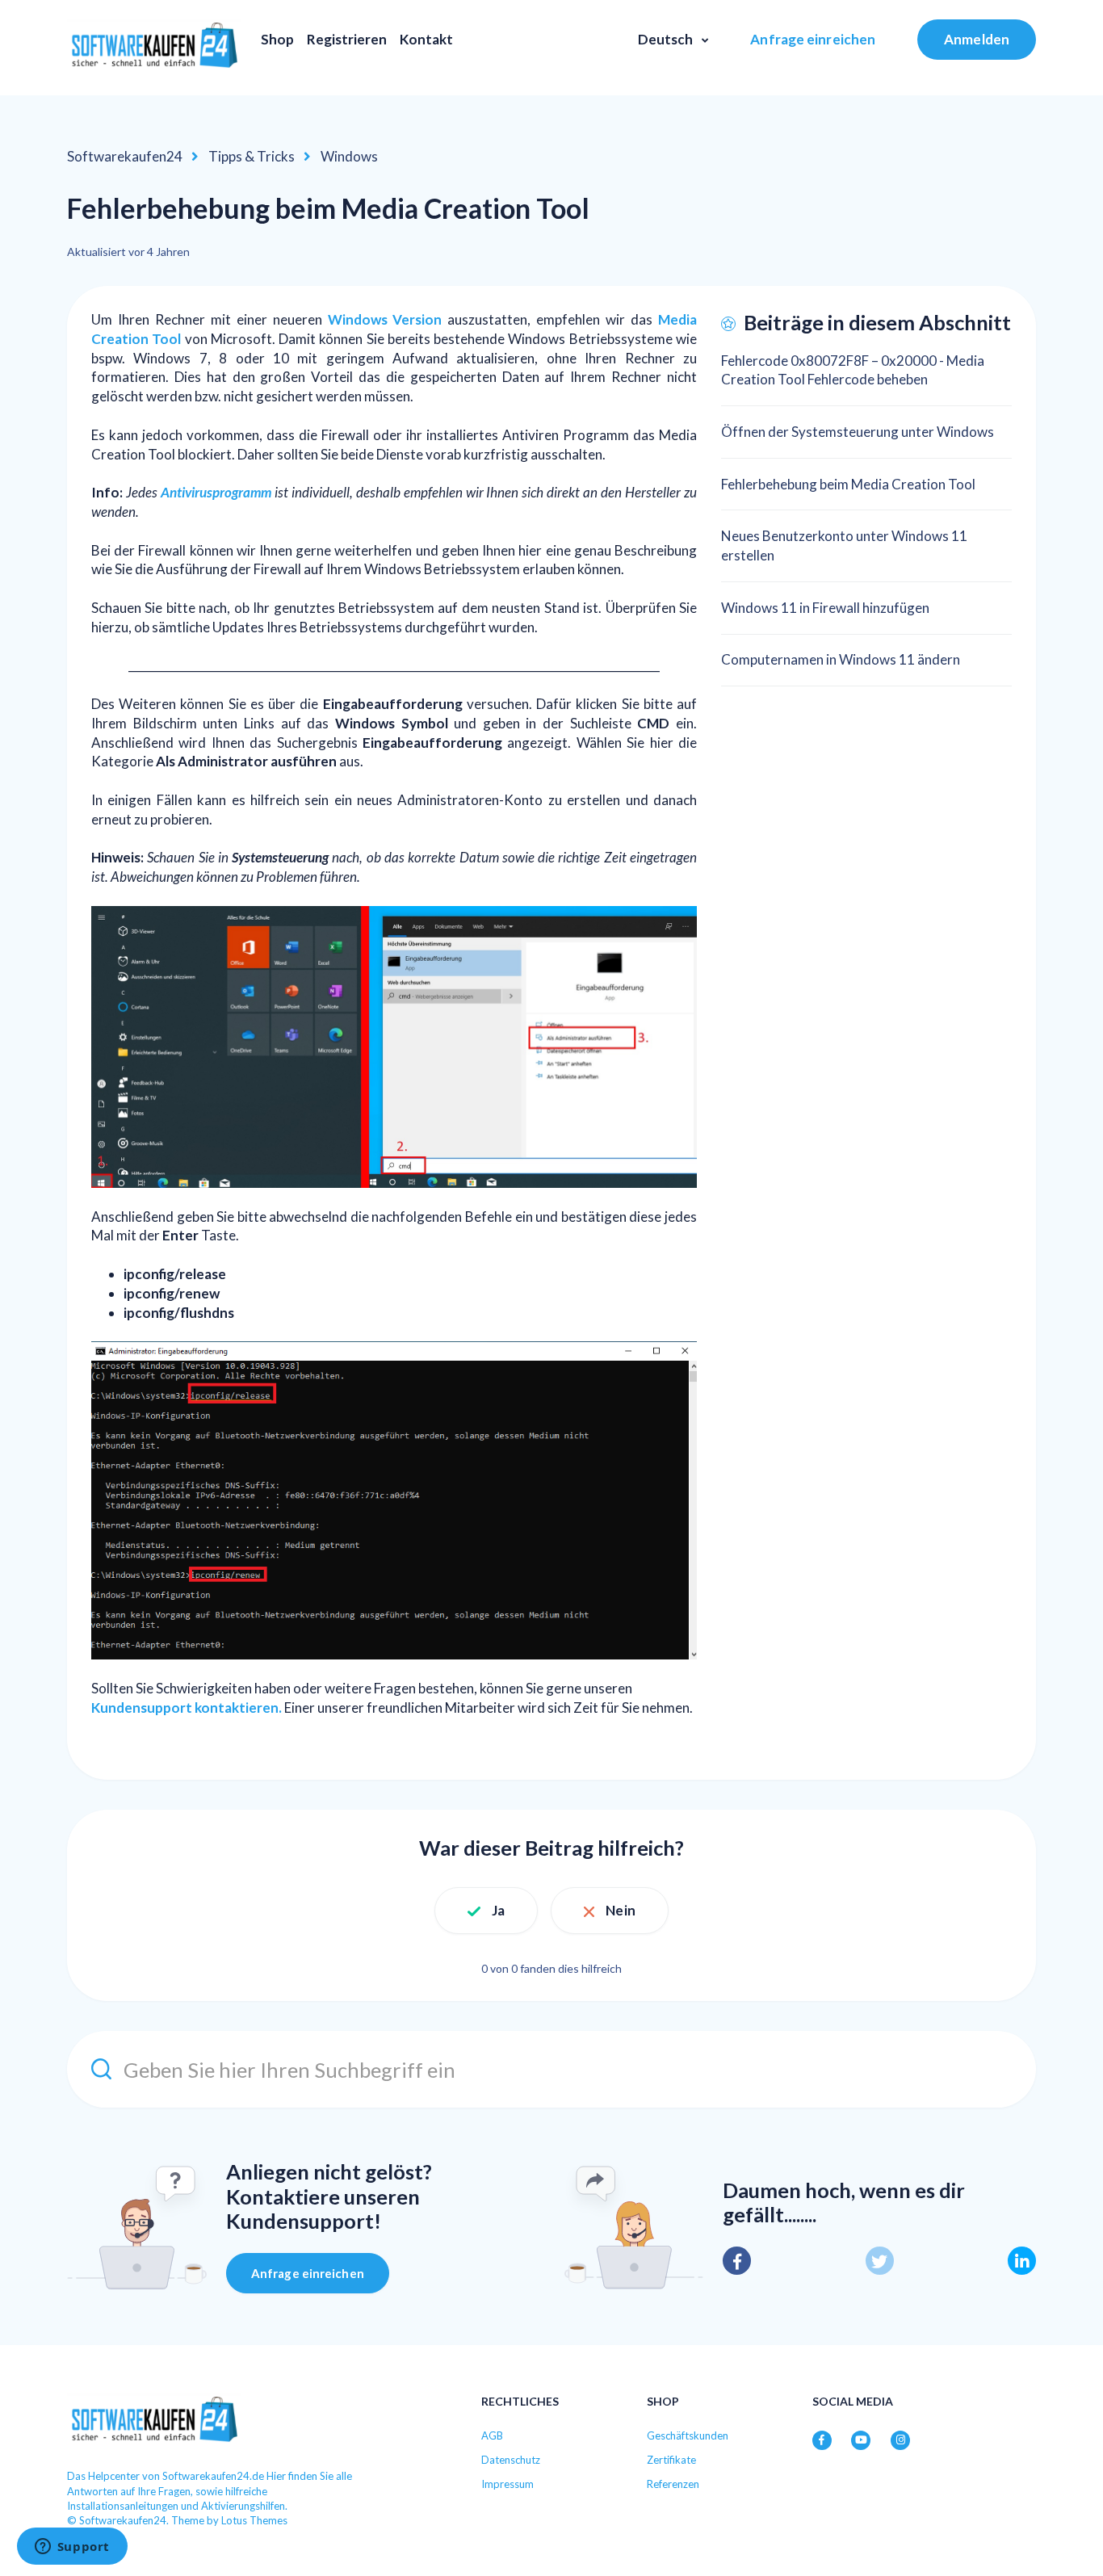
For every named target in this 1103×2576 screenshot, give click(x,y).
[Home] (154, 48)
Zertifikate (671, 2460)
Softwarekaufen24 (125, 156)
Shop (277, 39)
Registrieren (347, 39)
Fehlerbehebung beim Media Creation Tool (848, 484)
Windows (349, 156)
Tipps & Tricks (252, 156)
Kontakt (426, 39)
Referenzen (673, 2484)
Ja (498, 1910)
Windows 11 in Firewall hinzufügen (825, 608)
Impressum (507, 2484)
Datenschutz (511, 2460)
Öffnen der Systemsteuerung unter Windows (858, 432)
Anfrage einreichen (813, 39)
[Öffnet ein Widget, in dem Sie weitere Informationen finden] (72, 2548)
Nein (620, 1910)
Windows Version (385, 319)
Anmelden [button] (977, 39)
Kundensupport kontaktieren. (187, 1708)
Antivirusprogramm (216, 492)
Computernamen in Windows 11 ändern (841, 659)
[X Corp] (880, 2261)
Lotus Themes (254, 2520)
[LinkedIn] (1022, 2261)
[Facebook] (737, 2261)
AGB (492, 2435)
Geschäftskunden (688, 2435)
